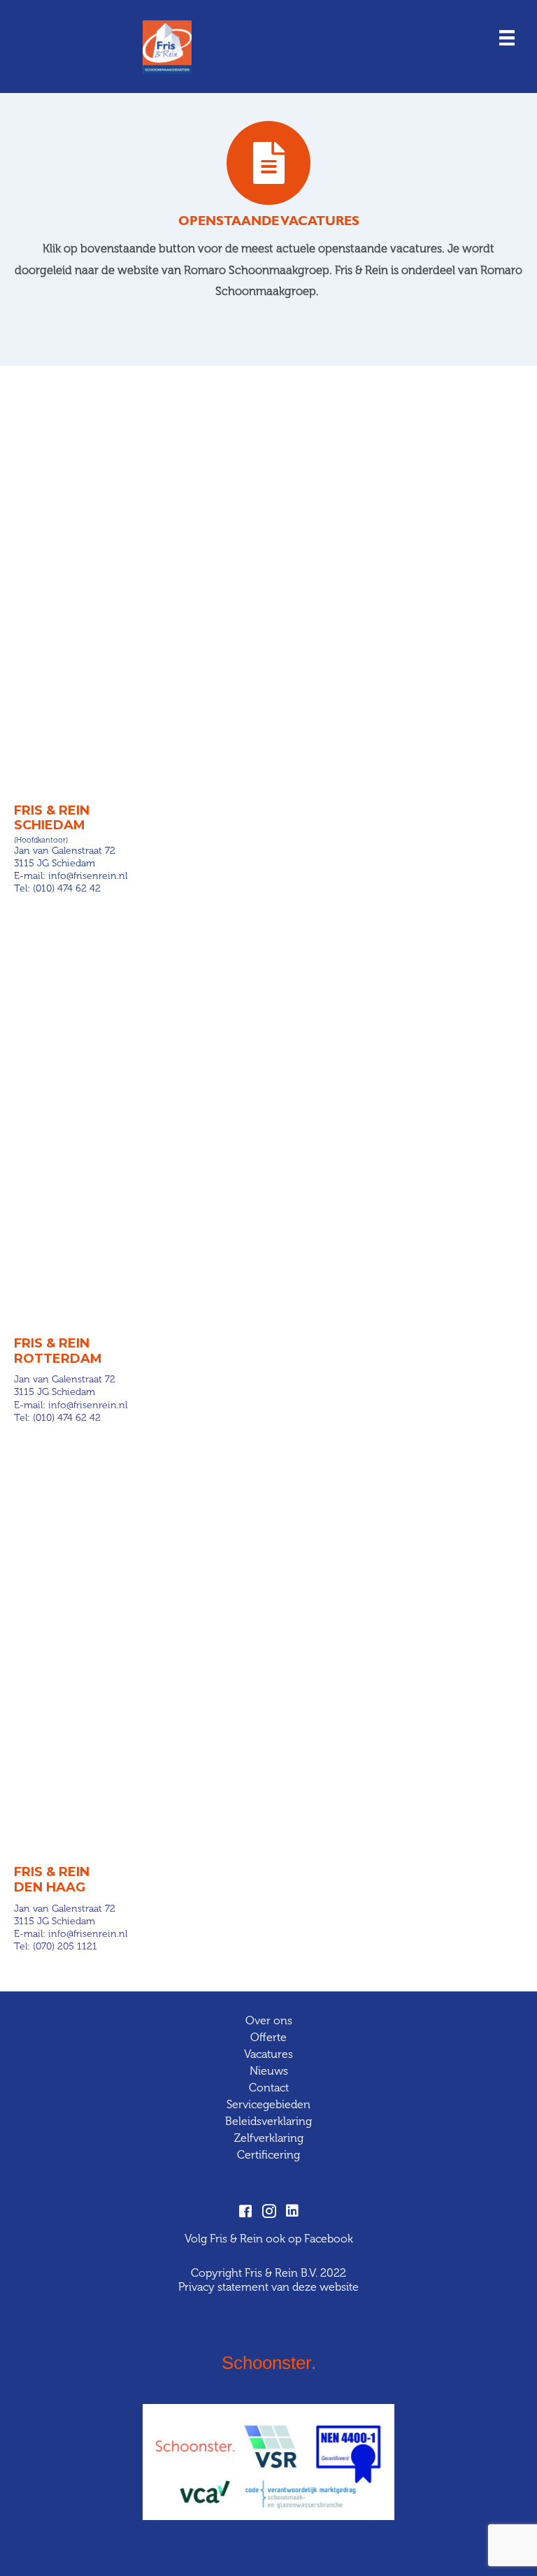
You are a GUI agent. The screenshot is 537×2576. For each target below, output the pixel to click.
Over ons (269, 2020)
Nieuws (269, 2071)
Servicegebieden (268, 2104)
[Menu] (507, 37)
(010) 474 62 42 (67, 888)
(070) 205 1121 (65, 1946)
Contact (269, 2088)
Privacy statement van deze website (268, 2287)
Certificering (268, 2155)
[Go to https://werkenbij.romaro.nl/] (268, 214)
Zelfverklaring (269, 2138)
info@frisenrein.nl (88, 876)
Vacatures (268, 2054)
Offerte (268, 2037)
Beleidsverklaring (268, 2121)
